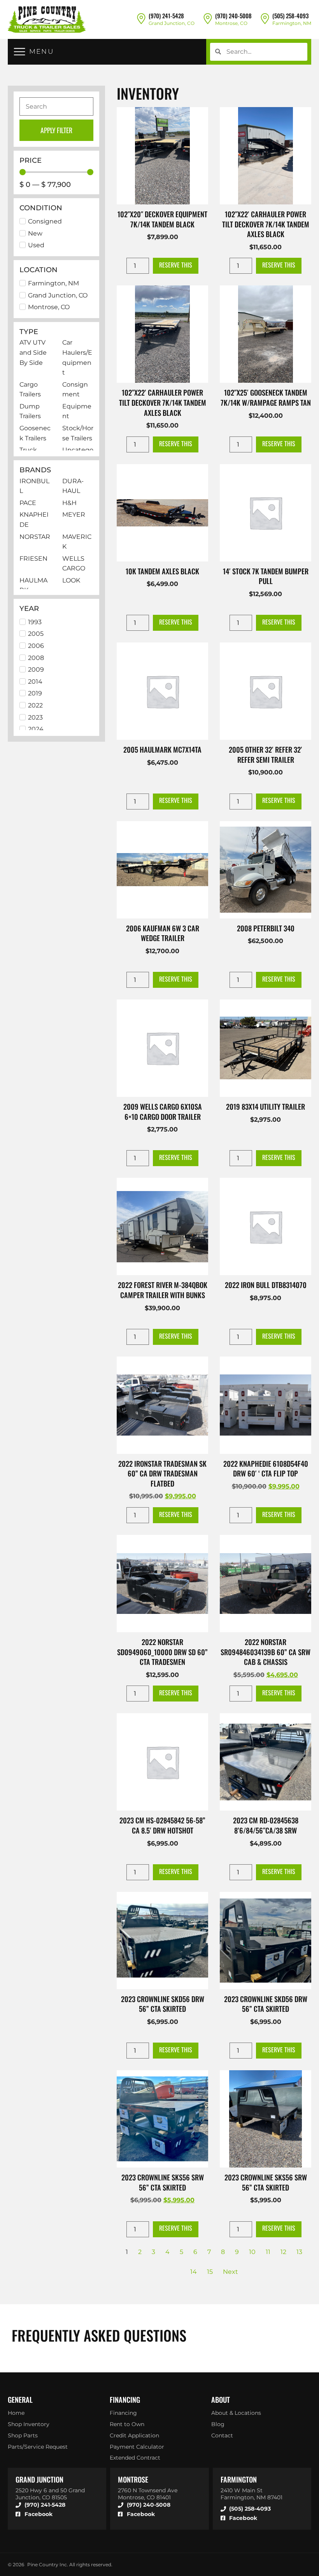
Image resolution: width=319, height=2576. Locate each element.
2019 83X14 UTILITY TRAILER (266, 1106)
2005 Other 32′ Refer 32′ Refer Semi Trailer (266, 754)
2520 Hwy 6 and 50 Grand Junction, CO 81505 (50, 2494)
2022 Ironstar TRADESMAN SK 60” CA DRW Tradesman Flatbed (162, 1473)
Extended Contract (135, 2458)
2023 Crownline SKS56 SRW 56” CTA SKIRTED (163, 2182)
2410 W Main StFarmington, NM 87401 (252, 2494)
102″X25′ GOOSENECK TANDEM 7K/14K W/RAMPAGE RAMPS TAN (266, 397)
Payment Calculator (137, 2447)
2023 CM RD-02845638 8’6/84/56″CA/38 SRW (266, 1825)
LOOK (71, 580)
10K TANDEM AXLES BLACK (162, 571)
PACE (28, 503)
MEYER (74, 515)
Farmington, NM (292, 23)
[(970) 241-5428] (141, 18)
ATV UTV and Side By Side (33, 352)
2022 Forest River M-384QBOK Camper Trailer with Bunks (163, 1290)
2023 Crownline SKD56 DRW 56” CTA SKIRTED (163, 2004)
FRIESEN (33, 559)
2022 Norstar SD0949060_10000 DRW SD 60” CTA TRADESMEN (162, 1652)
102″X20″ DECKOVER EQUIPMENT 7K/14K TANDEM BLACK (162, 219)
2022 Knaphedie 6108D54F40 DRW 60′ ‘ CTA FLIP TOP (266, 1468)
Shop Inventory (29, 2424)
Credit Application (134, 2435)
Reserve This (176, 265)
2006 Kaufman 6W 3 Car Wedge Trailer (163, 933)
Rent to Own (127, 2424)
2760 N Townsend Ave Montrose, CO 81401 (148, 2494)
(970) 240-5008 (233, 16)
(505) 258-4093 (290, 16)
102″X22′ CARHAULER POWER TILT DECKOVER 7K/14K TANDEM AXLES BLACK (266, 224)
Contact (222, 2435)
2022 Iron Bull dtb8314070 (266, 1285)
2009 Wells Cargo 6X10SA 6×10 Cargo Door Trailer (163, 1111)
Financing (123, 2413)
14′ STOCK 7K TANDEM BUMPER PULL (266, 576)
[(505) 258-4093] (265, 18)
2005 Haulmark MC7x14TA (162, 749)
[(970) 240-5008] (208, 18)
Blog (218, 2424)
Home (16, 2413)
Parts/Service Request (38, 2447)
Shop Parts (23, 2435)
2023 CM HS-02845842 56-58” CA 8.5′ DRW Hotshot (162, 1825)
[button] (34, 52)
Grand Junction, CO (172, 23)
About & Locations (236, 2413)
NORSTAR (35, 537)
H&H (69, 503)
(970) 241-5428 (166, 16)
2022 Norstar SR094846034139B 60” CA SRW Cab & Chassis (266, 1652)
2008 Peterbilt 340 (266, 928)
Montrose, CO (231, 23)
